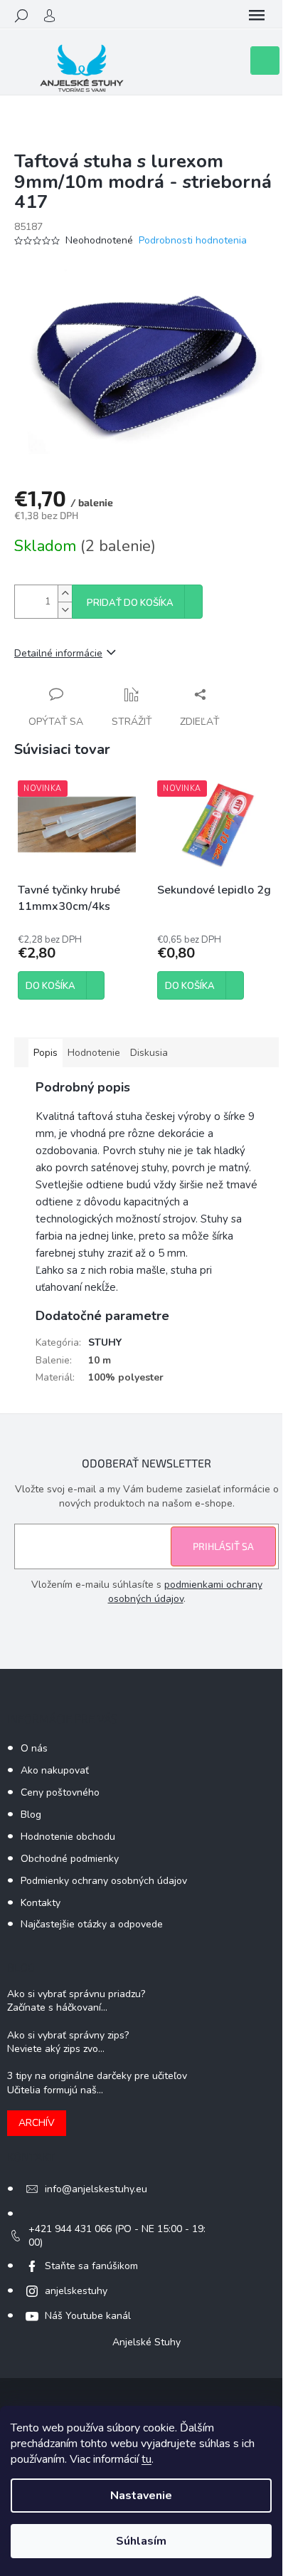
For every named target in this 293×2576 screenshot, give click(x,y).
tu (146, 2459)
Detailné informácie (58, 653)
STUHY (105, 1342)
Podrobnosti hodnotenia (193, 240)
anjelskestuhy (76, 2291)
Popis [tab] (46, 1053)
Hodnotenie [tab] (94, 1053)
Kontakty (41, 1903)
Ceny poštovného (60, 1792)
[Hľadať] (21, 16)
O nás (34, 1748)
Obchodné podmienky (70, 1859)
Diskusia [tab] (149, 1053)
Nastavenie (141, 2496)
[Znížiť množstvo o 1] (65, 610)
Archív (37, 2123)
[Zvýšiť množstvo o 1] (65, 593)
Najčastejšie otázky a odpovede (92, 1924)
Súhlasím (141, 2541)
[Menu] (257, 16)
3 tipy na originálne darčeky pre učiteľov (97, 2076)
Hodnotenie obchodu (68, 1837)
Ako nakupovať (55, 1770)
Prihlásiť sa (223, 1546)
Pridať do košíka (130, 603)
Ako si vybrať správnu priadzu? (76, 1994)
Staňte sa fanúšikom (91, 2266)
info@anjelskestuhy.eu (96, 2189)
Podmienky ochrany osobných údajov (104, 1881)
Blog (31, 1815)
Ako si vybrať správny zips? (68, 2035)
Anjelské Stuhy (146, 2342)
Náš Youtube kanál (88, 2316)
